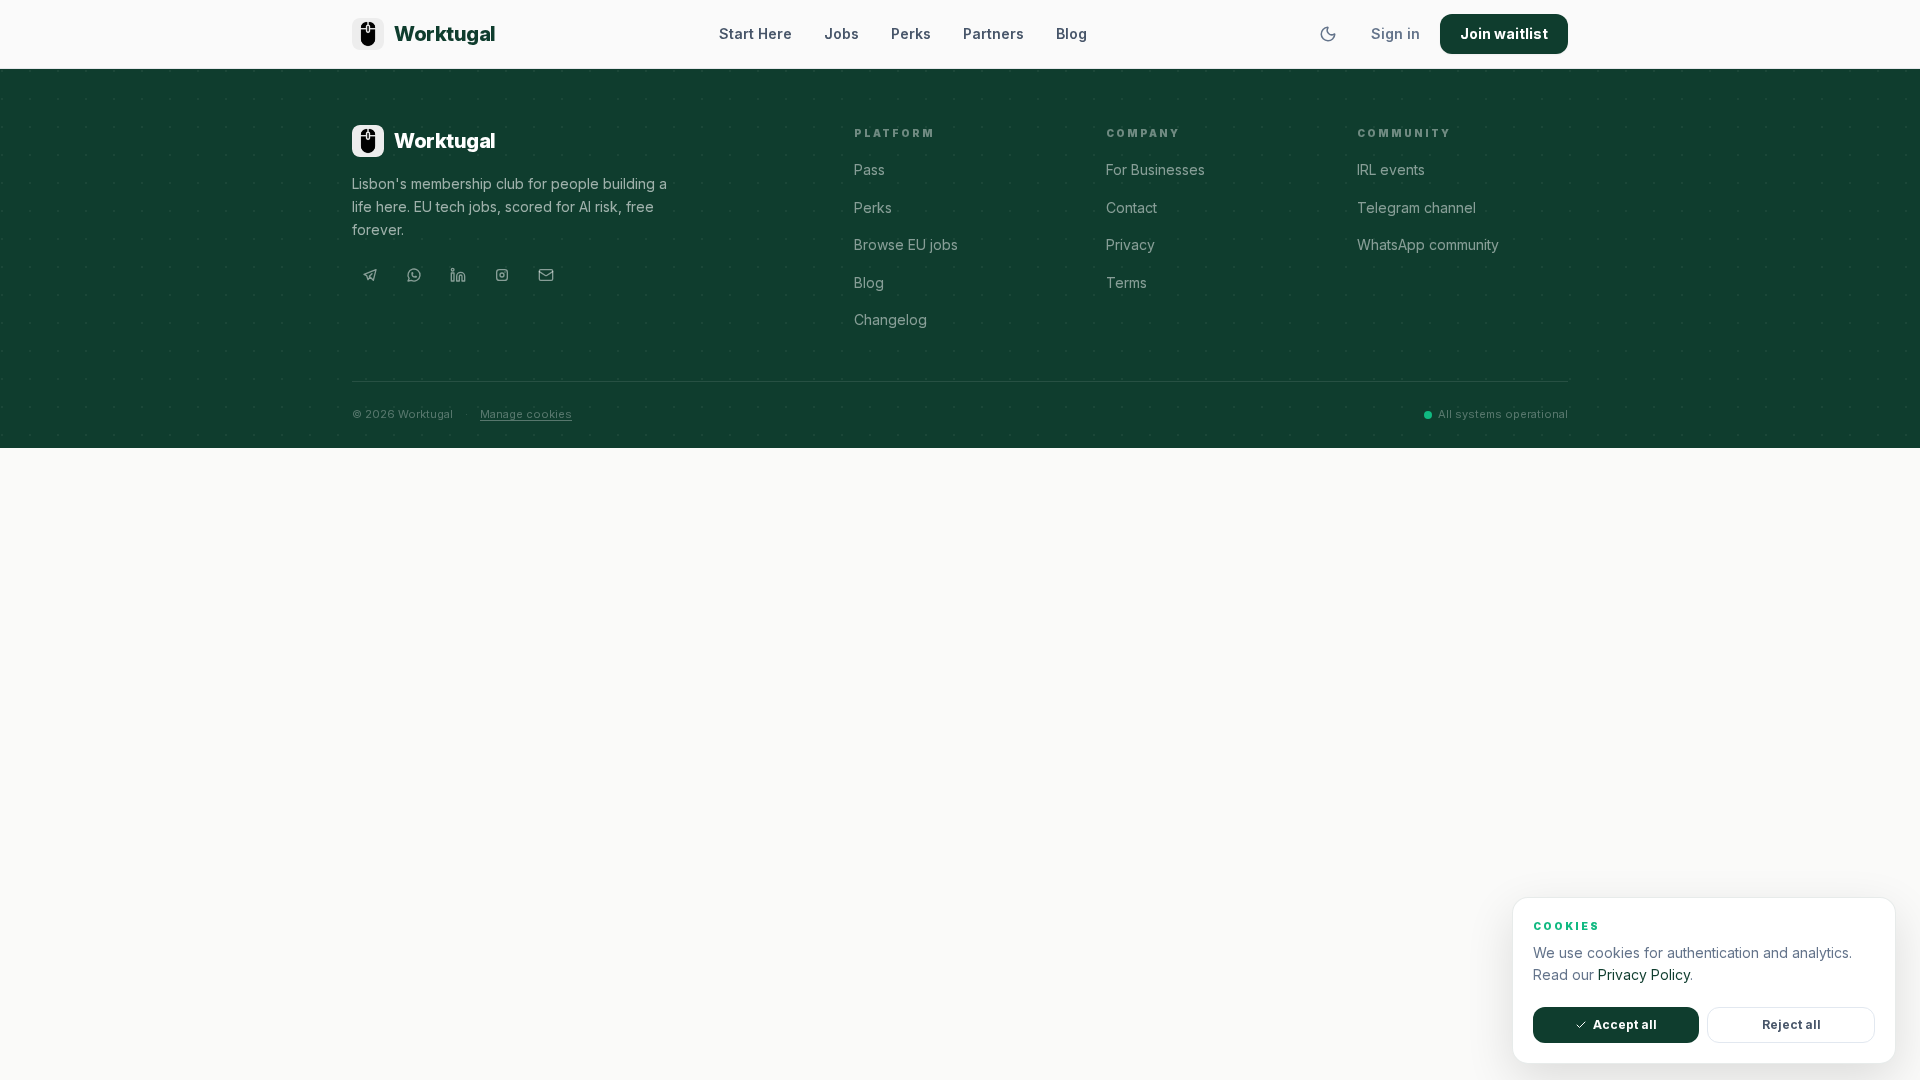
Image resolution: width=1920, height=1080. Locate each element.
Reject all (1791, 1024)
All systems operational (1503, 414)
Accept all (1625, 1024)
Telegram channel (1416, 207)
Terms (1126, 282)
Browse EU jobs (906, 244)
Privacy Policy (1644, 974)
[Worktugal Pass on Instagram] (502, 275)
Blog (1071, 33)
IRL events (1391, 169)
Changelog (890, 319)
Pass (869, 169)
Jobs (841, 33)
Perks (911, 33)
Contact (1131, 207)
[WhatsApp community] (414, 275)
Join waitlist (1504, 33)
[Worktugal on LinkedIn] (458, 275)
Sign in (1395, 33)
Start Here (755, 33)
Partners (993, 33)
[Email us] (546, 275)
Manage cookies (526, 414)
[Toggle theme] (1328, 34)
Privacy (1130, 244)
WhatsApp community (1428, 244)
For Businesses (1155, 169)
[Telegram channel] (370, 275)
